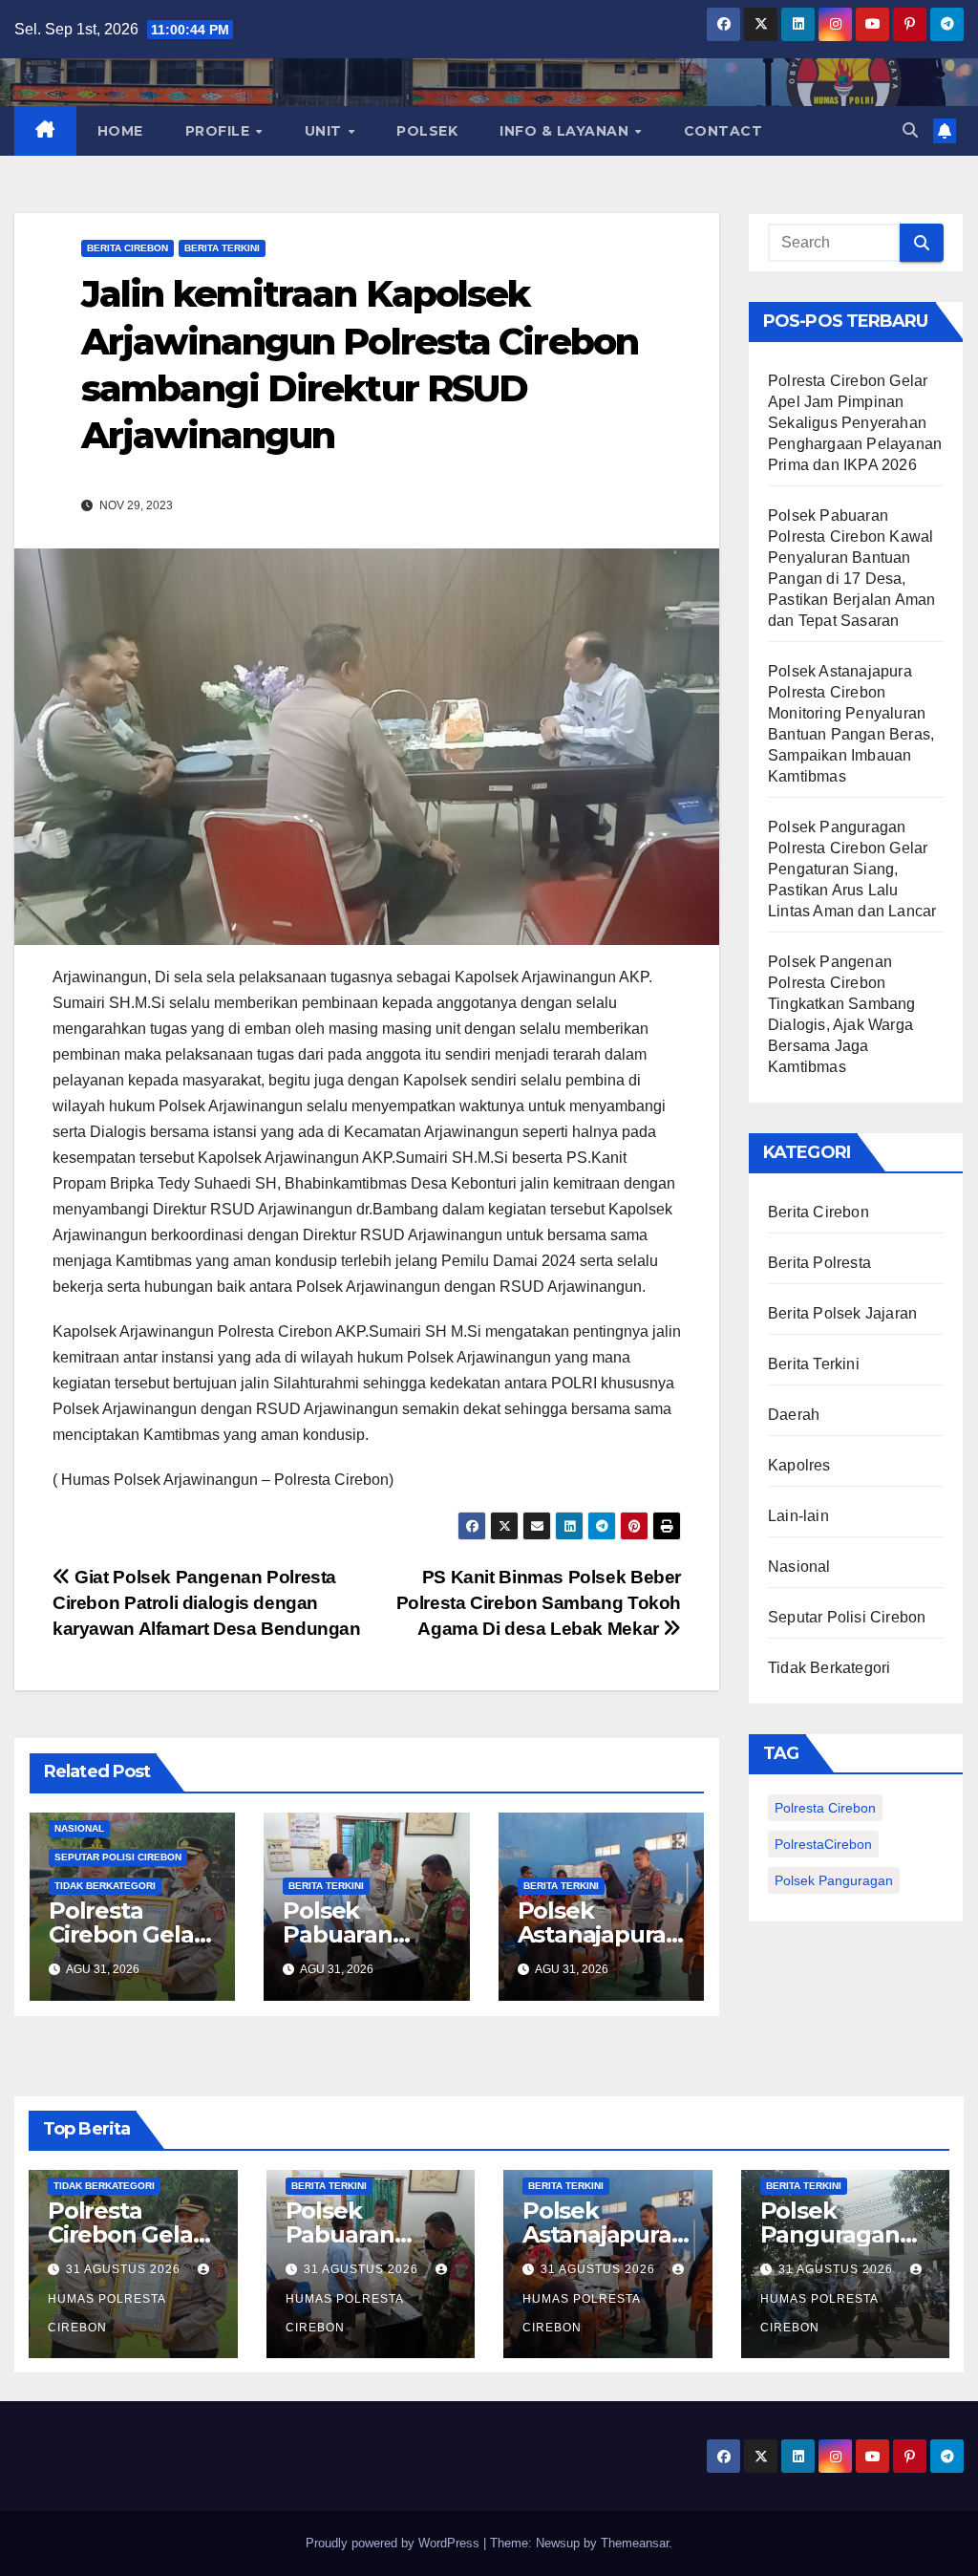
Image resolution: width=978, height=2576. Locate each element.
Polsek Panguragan (834, 1880)
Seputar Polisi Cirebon (118, 1857)
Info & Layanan (566, 131)
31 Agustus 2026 (125, 2269)
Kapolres (799, 1465)
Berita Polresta (819, 1263)
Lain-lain (798, 1516)
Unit (326, 131)
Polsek (427, 131)
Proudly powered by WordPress (394, 2543)
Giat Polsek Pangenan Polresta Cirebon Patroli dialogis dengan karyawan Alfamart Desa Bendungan (209, 1603)
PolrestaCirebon (823, 1844)
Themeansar (635, 2543)
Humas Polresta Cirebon (106, 2313)
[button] (910, 130)
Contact (723, 131)
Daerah (794, 1415)
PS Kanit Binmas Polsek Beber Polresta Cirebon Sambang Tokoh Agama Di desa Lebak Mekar (539, 1603)
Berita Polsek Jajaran (842, 1313)
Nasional (79, 1828)
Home (120, 131)
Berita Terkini (222, 248)
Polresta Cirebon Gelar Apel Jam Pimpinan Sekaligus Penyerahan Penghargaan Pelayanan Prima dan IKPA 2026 (855, 423)
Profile (220, 131)
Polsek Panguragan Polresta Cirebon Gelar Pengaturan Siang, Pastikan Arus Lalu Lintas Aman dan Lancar (852, 869)
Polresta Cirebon (825, 1808)
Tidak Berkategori (105, 1886)
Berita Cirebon (128, 248)
